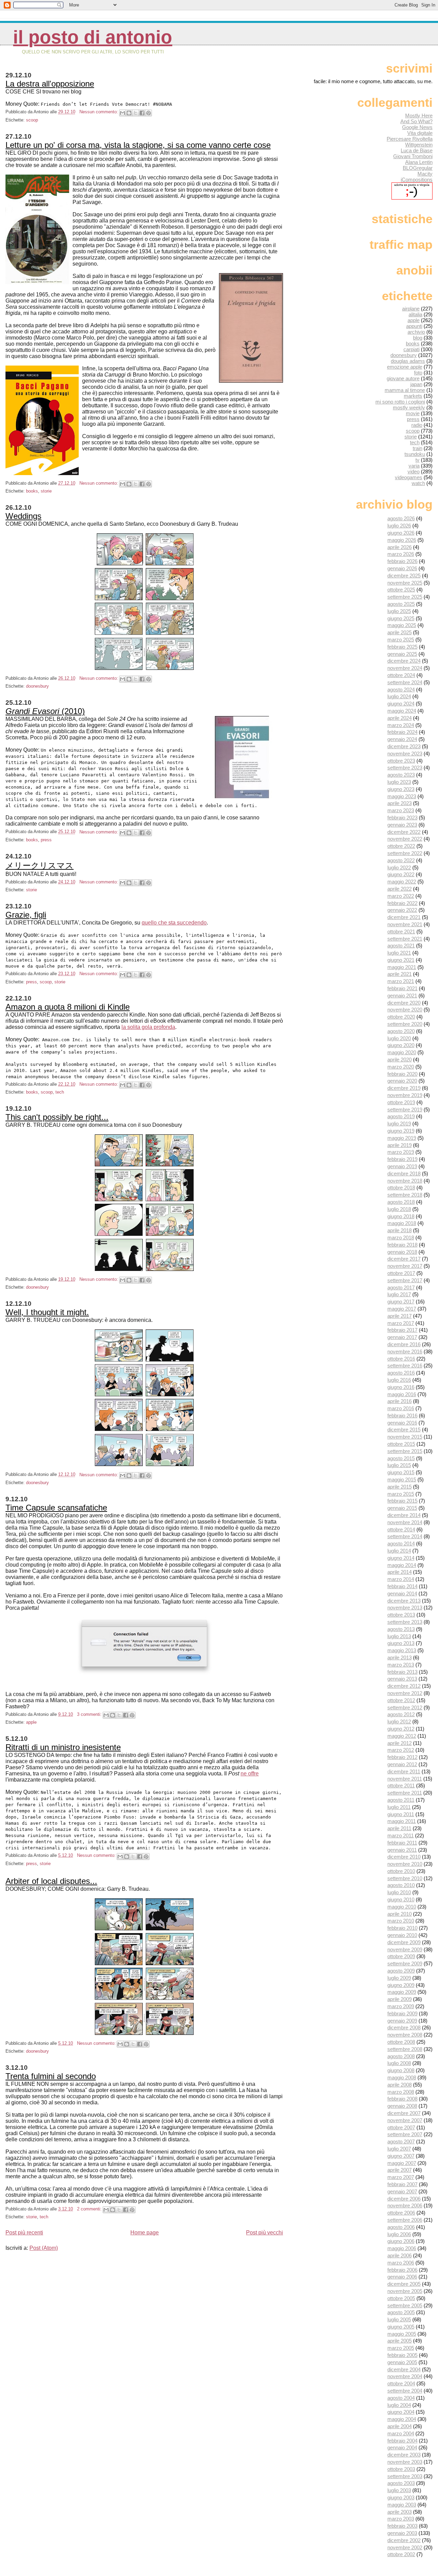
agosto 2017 (401, 1287)
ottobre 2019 (401, 1102)
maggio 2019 (402, 1138)
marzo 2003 (401, 2519)
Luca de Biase (417, 150)
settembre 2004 (405, 2391)
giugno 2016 (401, 1387)
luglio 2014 (399, 1551)
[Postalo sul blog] (129, 113)
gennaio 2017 (402, 1337)
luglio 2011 (399, 1807)
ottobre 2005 (401, 2298)
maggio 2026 (402, 540)
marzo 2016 (401, 1408)
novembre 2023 (405, 754)
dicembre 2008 (404, 2027)
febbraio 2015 (402, 1501)
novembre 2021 (405, 924)
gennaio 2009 (402, 2021)
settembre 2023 (405, 768)
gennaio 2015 (402, 1508)
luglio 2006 (399, 2234)
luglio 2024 (399, 696)
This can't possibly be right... (57, 1117)
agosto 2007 (401, 2141)
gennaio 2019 (402, 1166)
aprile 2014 (400, 1572)
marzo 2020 (401, 1067)
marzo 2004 (401, 2433)
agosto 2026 (401, 518)
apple (31, 1722)
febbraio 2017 (402, 1330)
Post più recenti (24, 2233)
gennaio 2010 (402, 1935)
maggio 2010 (402, 1907)
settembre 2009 (405, 1963)
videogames (409, 477)
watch (418, 483)
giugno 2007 (401, 2156)
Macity (425, 174)
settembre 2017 (405, 1280)
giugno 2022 (401, 874)
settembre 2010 (405, 1878)
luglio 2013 (399, 1636)
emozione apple (405, 367)
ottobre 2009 (401, 1956)
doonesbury (37, 686)
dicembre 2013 (404, 1601)
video (414, 471)
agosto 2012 (401, 1714)
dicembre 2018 (404, 1174)
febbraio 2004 (402, 2441)
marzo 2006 (401, 2263)
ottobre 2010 (401, 1871)
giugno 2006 (401, 2241)
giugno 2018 (401, 1216)
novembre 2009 (405, 1949)
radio (417, 425)
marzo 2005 (401, 2348)
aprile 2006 (400, 2255)
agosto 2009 (401, 1971)
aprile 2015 (400, 1487)
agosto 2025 (401, 604)
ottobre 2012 (401, 1700)
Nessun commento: (99, 112)
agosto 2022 (401, 860)
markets (413, 396)
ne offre (250, 1774)
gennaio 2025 (402, 654)
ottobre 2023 (401, 761)
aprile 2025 (400, 632)
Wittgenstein (419, 145)
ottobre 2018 (401, 1188)
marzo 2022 (401, 896)
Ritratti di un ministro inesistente (63, 1747)
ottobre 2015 (401, 1444)
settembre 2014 (405, 1536)
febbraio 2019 (402, 1159)
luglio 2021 (399, 953)
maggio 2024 (402, 711)
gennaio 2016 (402, 1423)
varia (414, 466)
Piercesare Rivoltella (410, 139)
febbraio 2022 (402, 903)
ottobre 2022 (401, 846)
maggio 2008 (402, 2077)
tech (60, 1092)
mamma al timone (405, 390)
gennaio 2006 (402, 2277)
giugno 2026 (401, 533)
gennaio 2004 (402, 2447)
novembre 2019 (405, 1095)
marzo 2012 (401, 1750)
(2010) (45, 711)
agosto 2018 (401, 1202)
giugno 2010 (401, 1899)
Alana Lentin (419, 162)
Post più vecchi (265, 2233)
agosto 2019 (401, 1116)
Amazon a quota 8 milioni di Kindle (68, 1007)
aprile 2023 (400, 803)
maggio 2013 (402, 1650)
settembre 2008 (405, 2049)
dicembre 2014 (404, 1515)
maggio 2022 (402, 882)
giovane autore (403, 378)
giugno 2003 (401, 2497)
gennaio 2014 (402, 1593)
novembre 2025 (405, 583)
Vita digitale (420, 133)
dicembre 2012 (404, 1686)
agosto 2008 (401, 2056)
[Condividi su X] (136, 113)
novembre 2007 (405, 2120)
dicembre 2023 (404, 746)
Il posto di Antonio (93, 37)
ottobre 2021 (401, 932)
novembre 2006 (405, 2205)
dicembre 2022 (404, 832)
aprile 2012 (400, 1743)
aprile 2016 (400, 1401)
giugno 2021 (401, 960)
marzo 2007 (401, 2177)
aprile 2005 (400, 2341)
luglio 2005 (399, 2319)
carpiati (411, 349)
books (32, 491)
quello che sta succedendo (174, 923)
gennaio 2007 (402, 2191)
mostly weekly (409, 407)
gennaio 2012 (402, 1764)
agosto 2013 (401, 1629)
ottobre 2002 (401, 2554)
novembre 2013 (405, 1608)
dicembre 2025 (404, 576)
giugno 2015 (401, 1472)
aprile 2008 (400, 2085)
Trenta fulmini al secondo (51, 2076)
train (417, 448)
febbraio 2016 (402, 1415)
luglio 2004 (399, 2405)
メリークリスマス (40, 865)
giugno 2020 (401, 1045)
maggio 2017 (402, 1309)
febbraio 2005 (402, 2355)
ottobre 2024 (401, 675)
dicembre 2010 (404, 1857)
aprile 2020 (400, 1060)
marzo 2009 (401, 2006)
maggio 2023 (402, 796)
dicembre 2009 (404, 1942)
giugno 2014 (401, 1558)
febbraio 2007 (402, 2184)
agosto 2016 (401, 1373)
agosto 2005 (401, 2312)
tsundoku (415, 454)
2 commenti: (90, 2209)
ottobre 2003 (401, 2469)
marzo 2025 (401, 640)
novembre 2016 (405, 1351)
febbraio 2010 (402, 1928)
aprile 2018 (400, 1230)
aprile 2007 (400, 2170)
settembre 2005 (405, 2305)
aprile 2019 (400, 1145)
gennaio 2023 (402, 825)
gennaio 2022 (402, 910)
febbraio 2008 (402, 2099)
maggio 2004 (402, 2419)
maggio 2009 (402, 1992)
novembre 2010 (405, 1864)
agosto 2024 (401, 690)
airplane (411, 309)
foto (418, 373)
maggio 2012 (402, 1736)
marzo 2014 (401, 1579)
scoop (32, 120)
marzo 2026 (401, 554)
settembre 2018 (405, 1195)
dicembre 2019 (404, 1088)
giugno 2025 (401, 618)
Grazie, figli (26, 915)
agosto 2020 (401, 1031)
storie (46, 491)
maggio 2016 (402, 1394)
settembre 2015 (405, 1451)
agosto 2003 (401, 2483)
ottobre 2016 (401, 1359)
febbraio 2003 (402, 2526)
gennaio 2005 (402, 2362)
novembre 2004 (405, 2376)
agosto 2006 (401, 2227)
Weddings (23, 516)
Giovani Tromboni (413, 156)
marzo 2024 (401, 725)
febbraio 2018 (402, 1245)
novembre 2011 (405, 1779)
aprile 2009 (400, 1999)
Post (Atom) (44, 2248)
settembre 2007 (405, 2134)
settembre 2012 (405, 1707)
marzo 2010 (401, 1921)
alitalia (415, 314)
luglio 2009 (399, 1978)
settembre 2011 (405, 1793)
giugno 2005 (401, 2327)
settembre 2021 (405, 939)
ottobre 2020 (401, 1017)
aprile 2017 (400, 1316)
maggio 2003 (402, 2505)
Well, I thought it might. (47, 1312)
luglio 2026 (399, 526)
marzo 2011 (401, 1835)
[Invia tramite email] (123, 113)
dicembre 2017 (404, 1259)
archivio (416, 332)
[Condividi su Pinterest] (149, 113)
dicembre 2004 (404, 2369)
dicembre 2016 (404, 1344)
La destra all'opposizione (50, 84)
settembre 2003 (405, 2476)
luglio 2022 (399, 868)
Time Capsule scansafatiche (56, 1508)
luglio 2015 (399, 1465)
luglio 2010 (399, 1892)
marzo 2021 (401, 981)
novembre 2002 (405, 2547)
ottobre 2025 (401, 590)
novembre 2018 (405, 1181)
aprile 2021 (400, 974)
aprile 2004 (400, 2426)
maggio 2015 (402, 1480)
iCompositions (417, 180)
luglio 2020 (399, 1038)
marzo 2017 (401, 1323)
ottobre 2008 (401, 2042)
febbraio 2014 (402, 1586)
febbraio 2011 (402, 1843)
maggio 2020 (402, 1052)
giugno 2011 (401, 1814)
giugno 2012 (401, 1729)
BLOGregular (418, 168)
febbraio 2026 (402, 561)
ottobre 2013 (401, 1615)
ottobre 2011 (401, 1786)
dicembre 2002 (404, 2540)
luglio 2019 (399, 1124)
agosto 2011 (401, 1800)
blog (418, 338)
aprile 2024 (400, 718)
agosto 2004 (401, 2398)
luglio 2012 (399, 1721)
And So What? (416, 121)
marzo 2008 (401, 2092)
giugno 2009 (401, 1985)
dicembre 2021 (404, 917)
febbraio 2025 (402, 647)
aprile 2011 (399, 1828)
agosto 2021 (401, 946)
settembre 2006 (405, 2220)
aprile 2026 (400, 547)
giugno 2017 (401, 1302)
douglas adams (408, 361)
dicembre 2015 (404, 1430)
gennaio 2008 (402, 2106)
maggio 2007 (402, 2163)
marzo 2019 (401, 1152)
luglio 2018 (399, 1209)
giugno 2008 (401, 2070)
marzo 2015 (401, 1494)
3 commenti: (90, 1714)
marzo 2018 (401, 1238)
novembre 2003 (405, 2462)
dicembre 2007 (404, 2113)
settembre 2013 (405, 1622)
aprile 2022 (400, 889)
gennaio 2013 (402, 1679)
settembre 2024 (405, 682)
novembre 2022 (405, 839)
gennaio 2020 (402, 1081)
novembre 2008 (405, 2035)
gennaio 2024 (402, 739)
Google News (417, 127)
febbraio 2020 (402, 1074)
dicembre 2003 (404, 2455)
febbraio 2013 (402, 1672)
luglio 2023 (399, 782)
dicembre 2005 (404, 2284)
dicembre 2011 (404, 1771)
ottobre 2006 (401, 2213)
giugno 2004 (401, 2412)
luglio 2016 (399, 1380)
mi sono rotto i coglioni (400, 402)
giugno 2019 (401, 1131)
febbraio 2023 (402, 818)
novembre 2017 (405, 1266)
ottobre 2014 (401, 1529)
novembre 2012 (405, 1693)
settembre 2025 (405, 597)
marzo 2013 (401, 1665)
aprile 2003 (400, 2512)
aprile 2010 (400, 1914)
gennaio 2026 (402, 568)
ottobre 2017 (401, 1273)
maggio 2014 (402, 1565)
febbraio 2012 (402, 1757)
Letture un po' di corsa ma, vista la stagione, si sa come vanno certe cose (138, 145)
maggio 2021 (402, 967)
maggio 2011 (402, 1821)
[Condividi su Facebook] (142, 113)
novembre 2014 (405, 1522)
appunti (414, 326)
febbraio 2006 (402, 2270)
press (46, 840)
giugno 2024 (401, 704)
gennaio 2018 (402, 1252)
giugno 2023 (401, 789)
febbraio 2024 (402, 732)
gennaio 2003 (402, 2533)
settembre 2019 (405, 1110)
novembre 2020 (405, 1010)
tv (417, 460)
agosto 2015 (401, 1458)
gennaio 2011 (402, 1850)
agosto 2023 (401, 775)
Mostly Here (419, 116)
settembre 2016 (405, 1366)
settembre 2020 (405, 1024)
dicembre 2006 (404, 2199)
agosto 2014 (401, 1544)
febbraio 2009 (402, 2013)
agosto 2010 (401, 1885)
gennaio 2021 (402, 996)
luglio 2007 (399, 2149)
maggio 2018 (402, 1223)
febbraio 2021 (402, 988)
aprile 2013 (400, 1657)
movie (413, 413)
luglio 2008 (399, 2063)
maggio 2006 (402, 2248)
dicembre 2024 (404, 661)
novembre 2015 (405, 1437)
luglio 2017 (399, 1294)
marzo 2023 (401, 810)
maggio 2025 (402, 625)
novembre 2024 (405, 668)
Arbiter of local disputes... (51, 1881)
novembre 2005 (405, 2291)
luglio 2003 (399, 2490)
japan (416, 384)
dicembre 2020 (404, 1003)
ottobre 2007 (401, 2127)
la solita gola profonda (148, 1027)
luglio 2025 (399, 611)
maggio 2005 (402, 2334)
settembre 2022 (405, 853)
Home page (145, 2233)
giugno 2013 (401, 1643)
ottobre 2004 (401, 2383)
